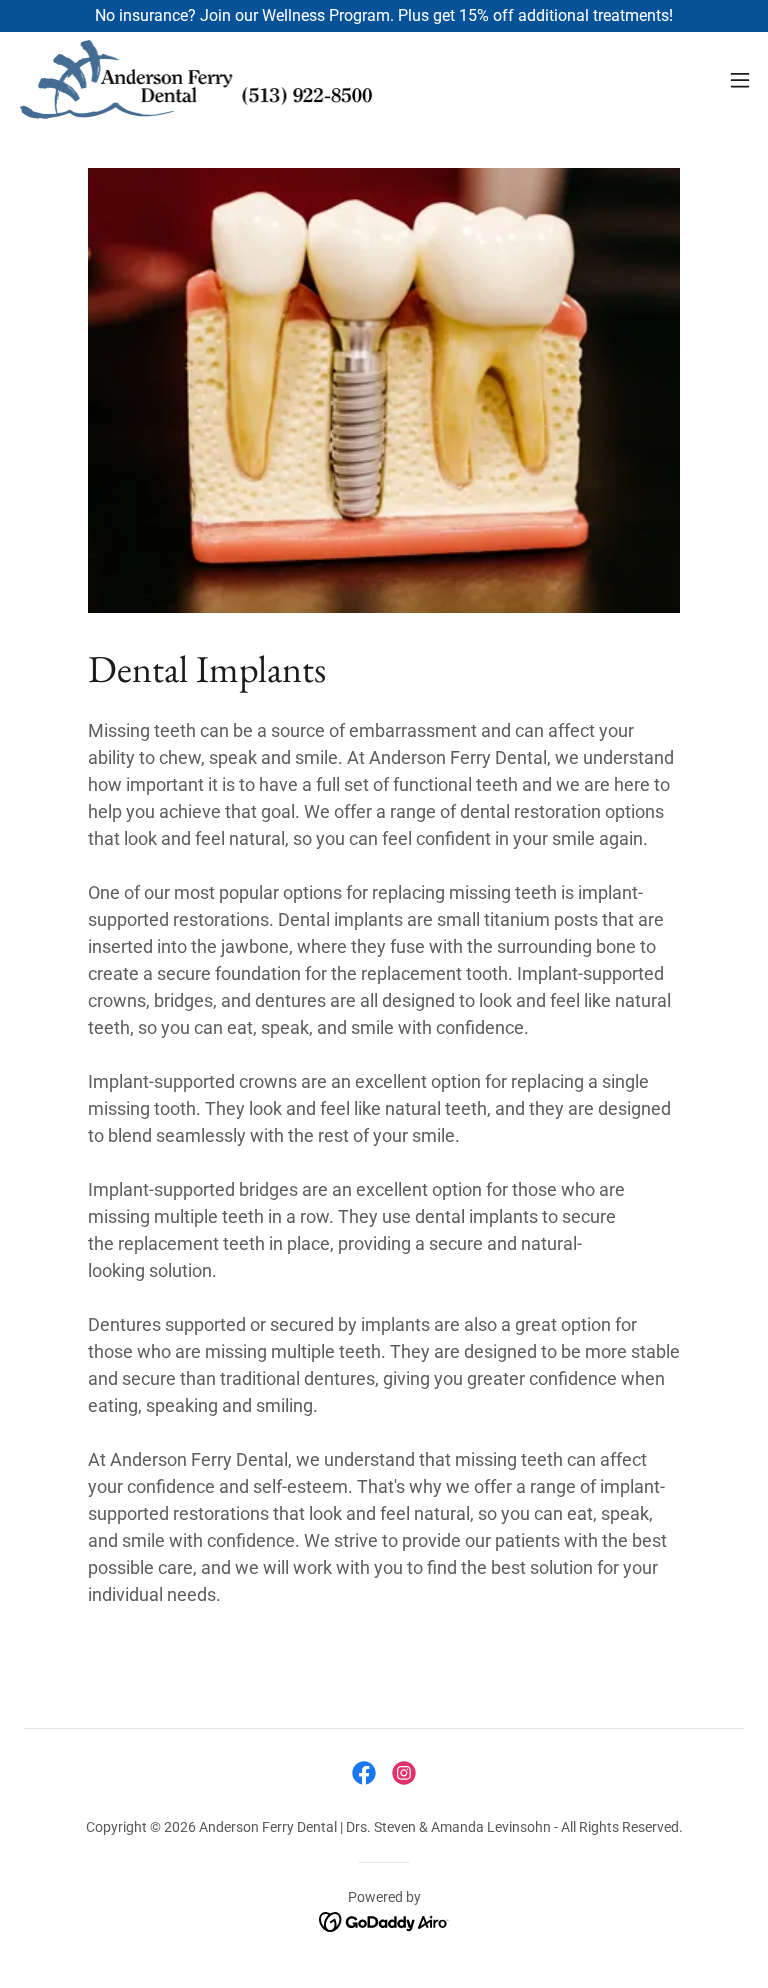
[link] (194, 80)
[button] (740, 80)
